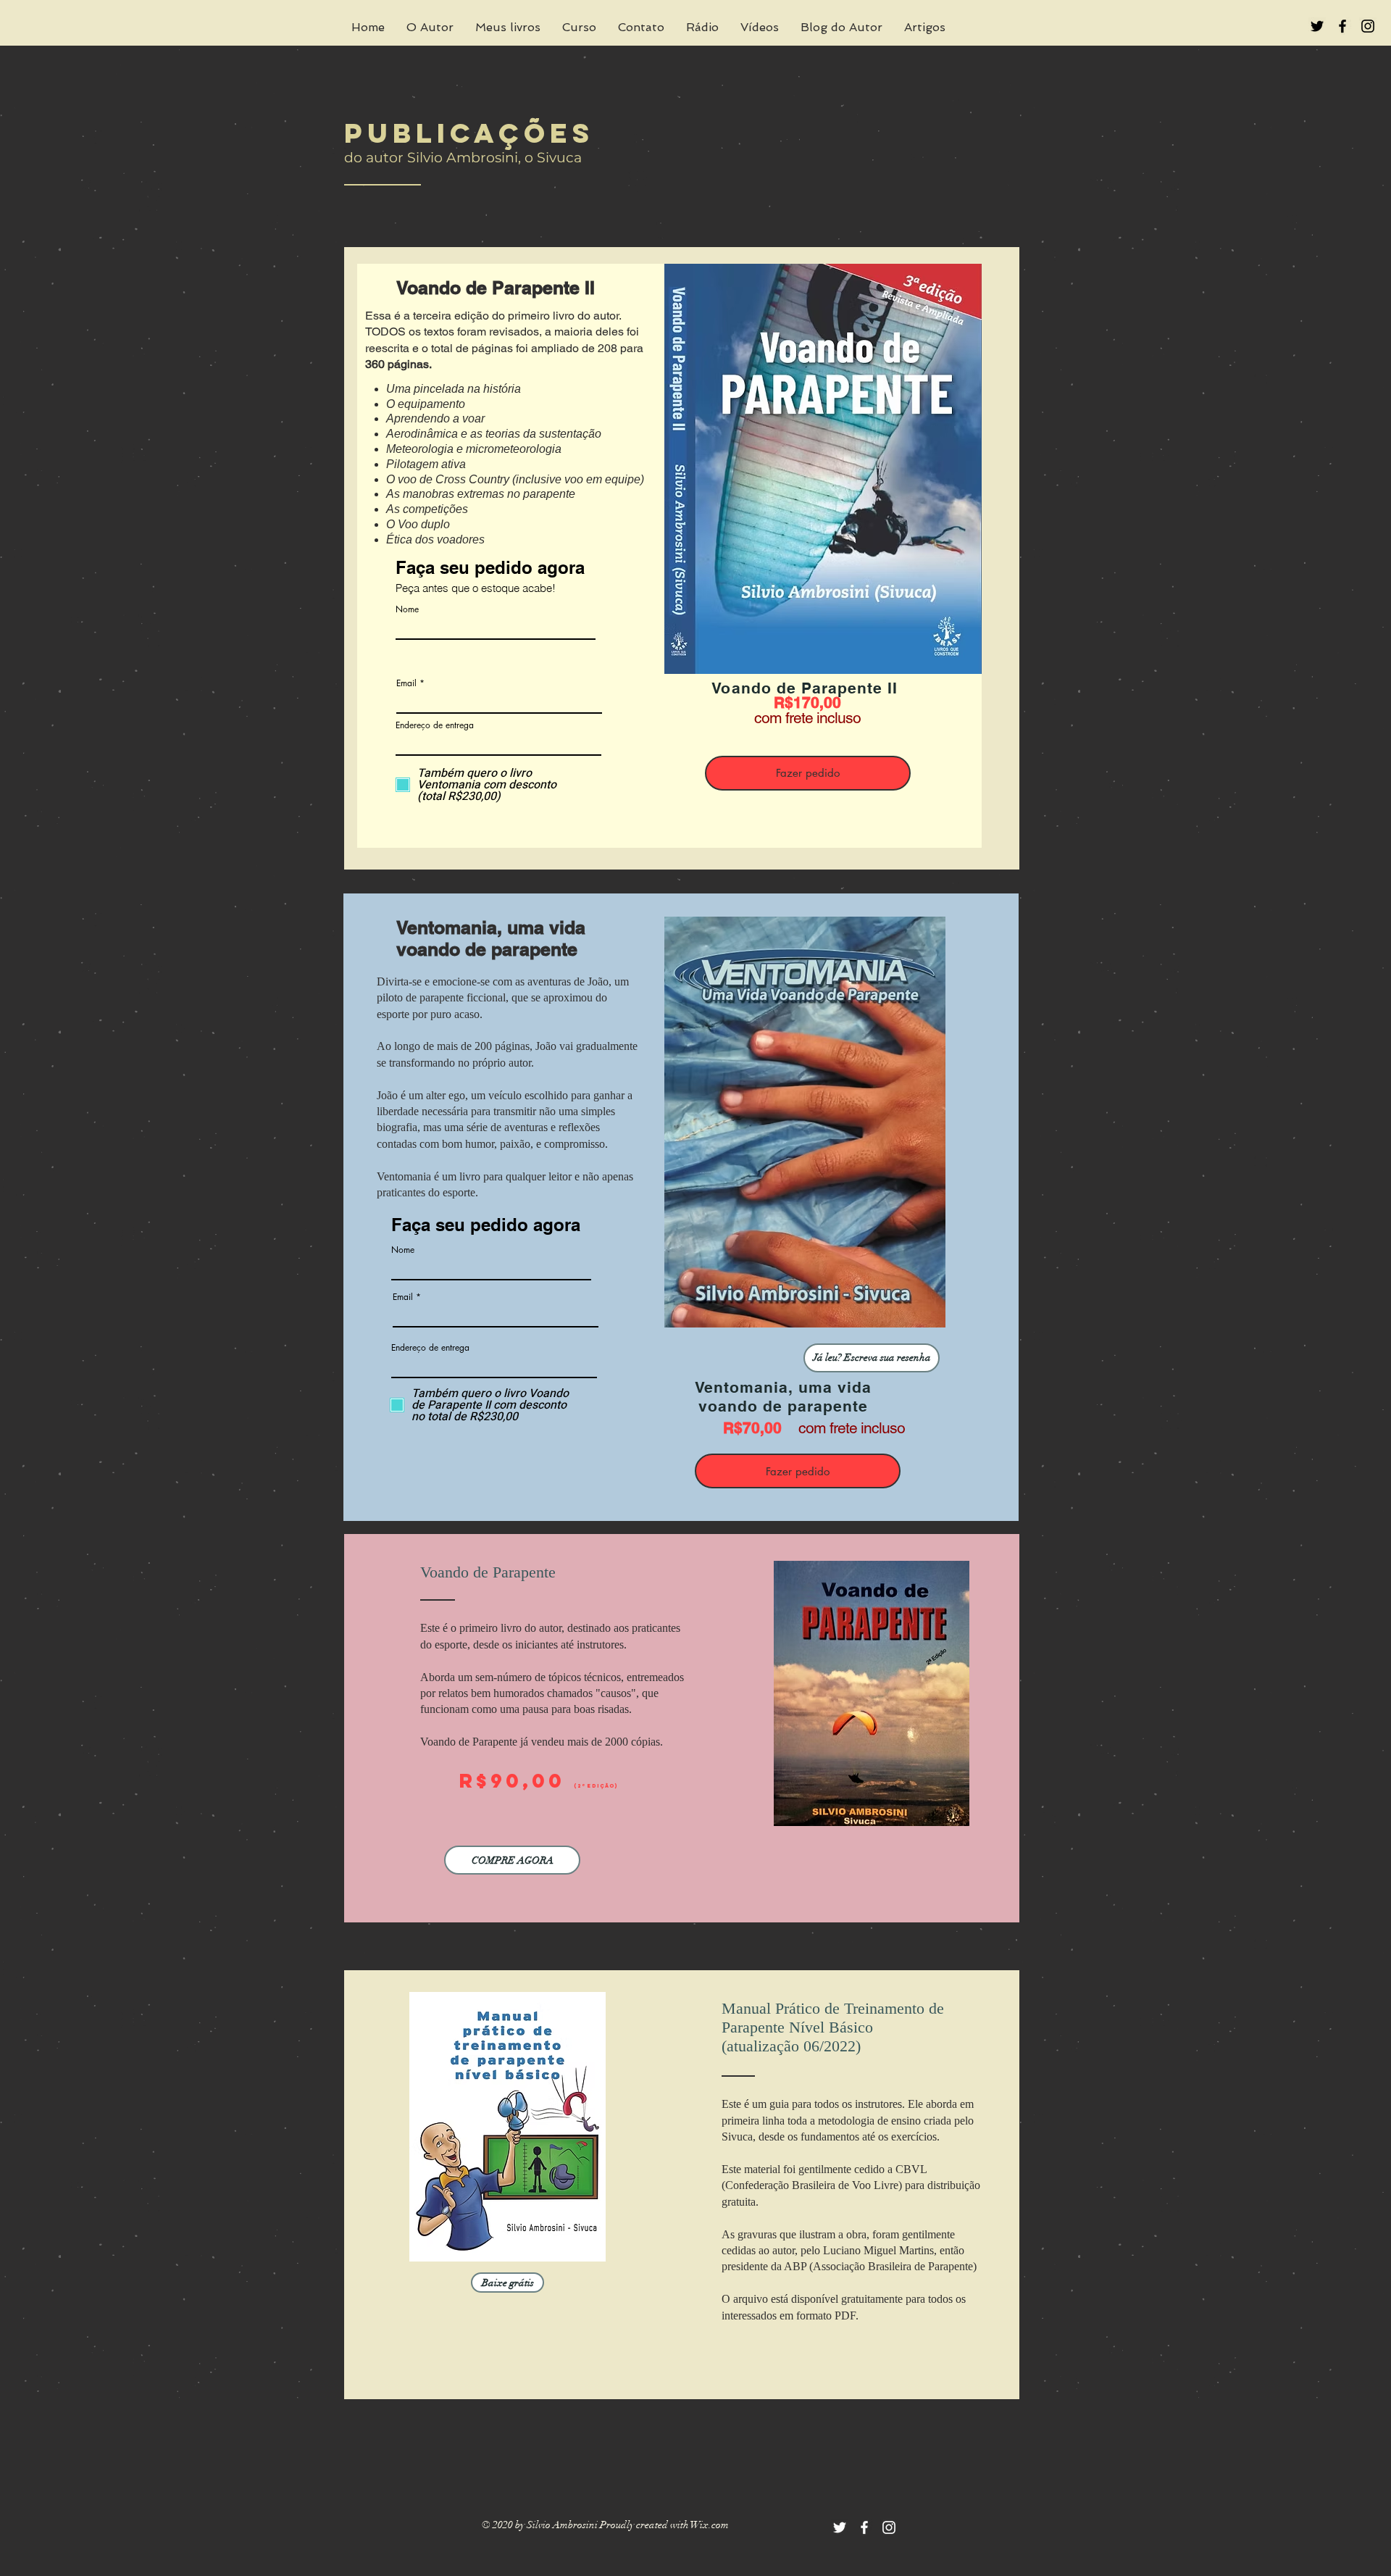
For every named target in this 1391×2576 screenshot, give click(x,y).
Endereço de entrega (435, 725)
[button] (872, 1358)
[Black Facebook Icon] (1342, 26)
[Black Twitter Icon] (1317, 26)
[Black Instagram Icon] (1368, 26)
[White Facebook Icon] (864, 2527)
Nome (407, 609)
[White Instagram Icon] (889, 2527)
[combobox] (498, 743)
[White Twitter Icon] (840, 2527)
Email (406, 683)
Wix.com (710, 2525)
